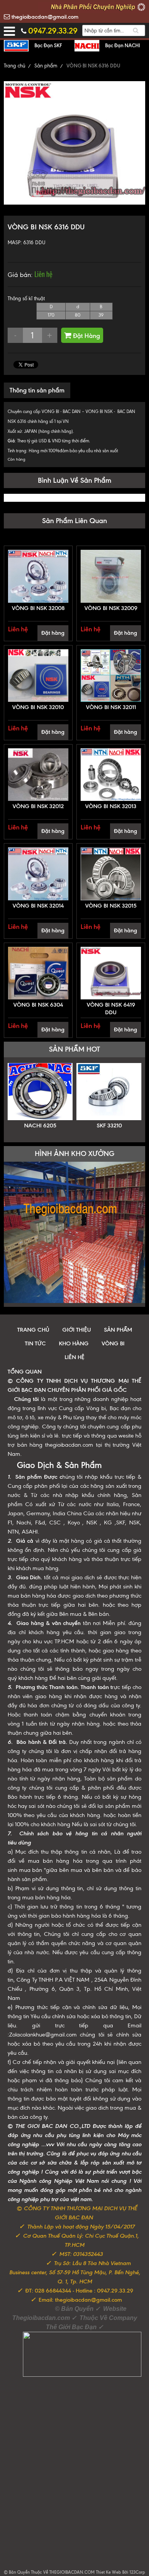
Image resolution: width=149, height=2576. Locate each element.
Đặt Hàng (86, 336)
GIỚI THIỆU (77, 1330)
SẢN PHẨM (118, 1330)
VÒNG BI (113, 1343)
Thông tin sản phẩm (37, 390)
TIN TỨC (35, 1343)
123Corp (137, 2572)
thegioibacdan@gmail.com (44, 17)
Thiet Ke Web (109, 2572)
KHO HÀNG (74, 1343)
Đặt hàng (53, 633)
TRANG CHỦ (33, 1330)
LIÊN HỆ (74, 1357)
